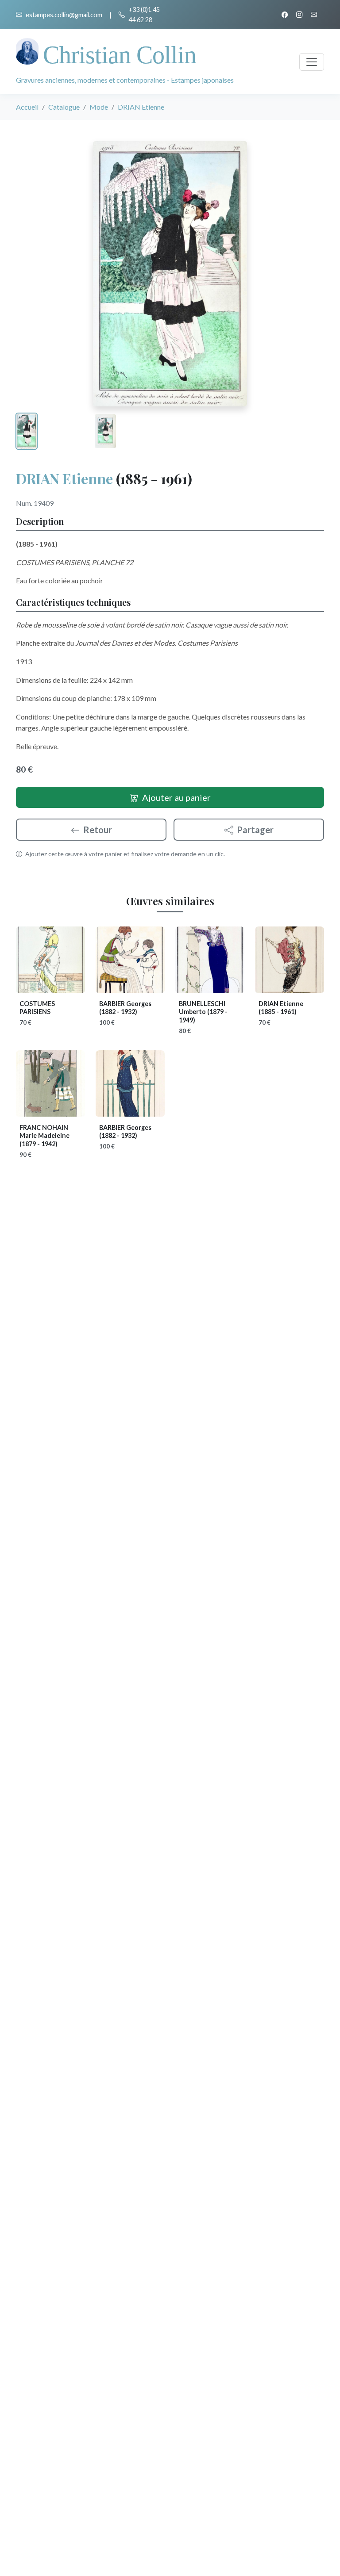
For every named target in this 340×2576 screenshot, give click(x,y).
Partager (255, 830)
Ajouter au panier (176, 797)
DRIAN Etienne (64, 478)
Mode (99, 107)
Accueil (27, 107)
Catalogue (64, 107)
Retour (98, 830)
